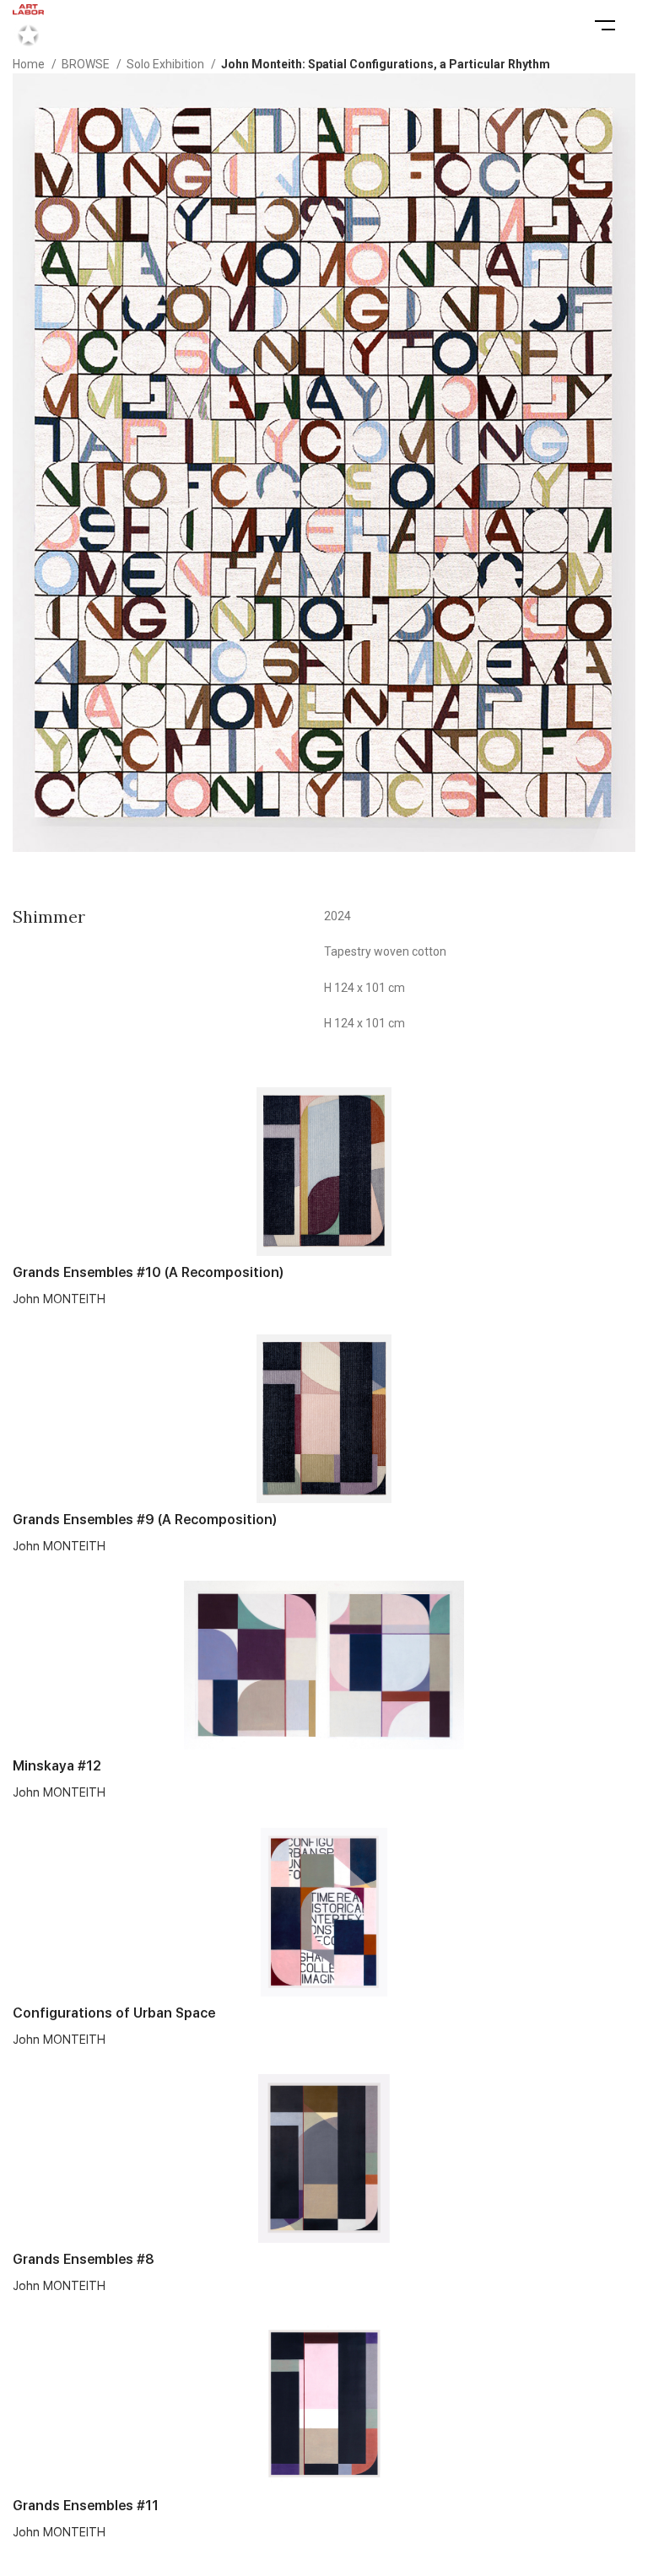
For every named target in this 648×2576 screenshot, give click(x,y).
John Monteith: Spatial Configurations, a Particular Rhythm (386, 64)
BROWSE (87, 64)
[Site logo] (28, 24)
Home (30, 64)
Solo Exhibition (167, 64)
